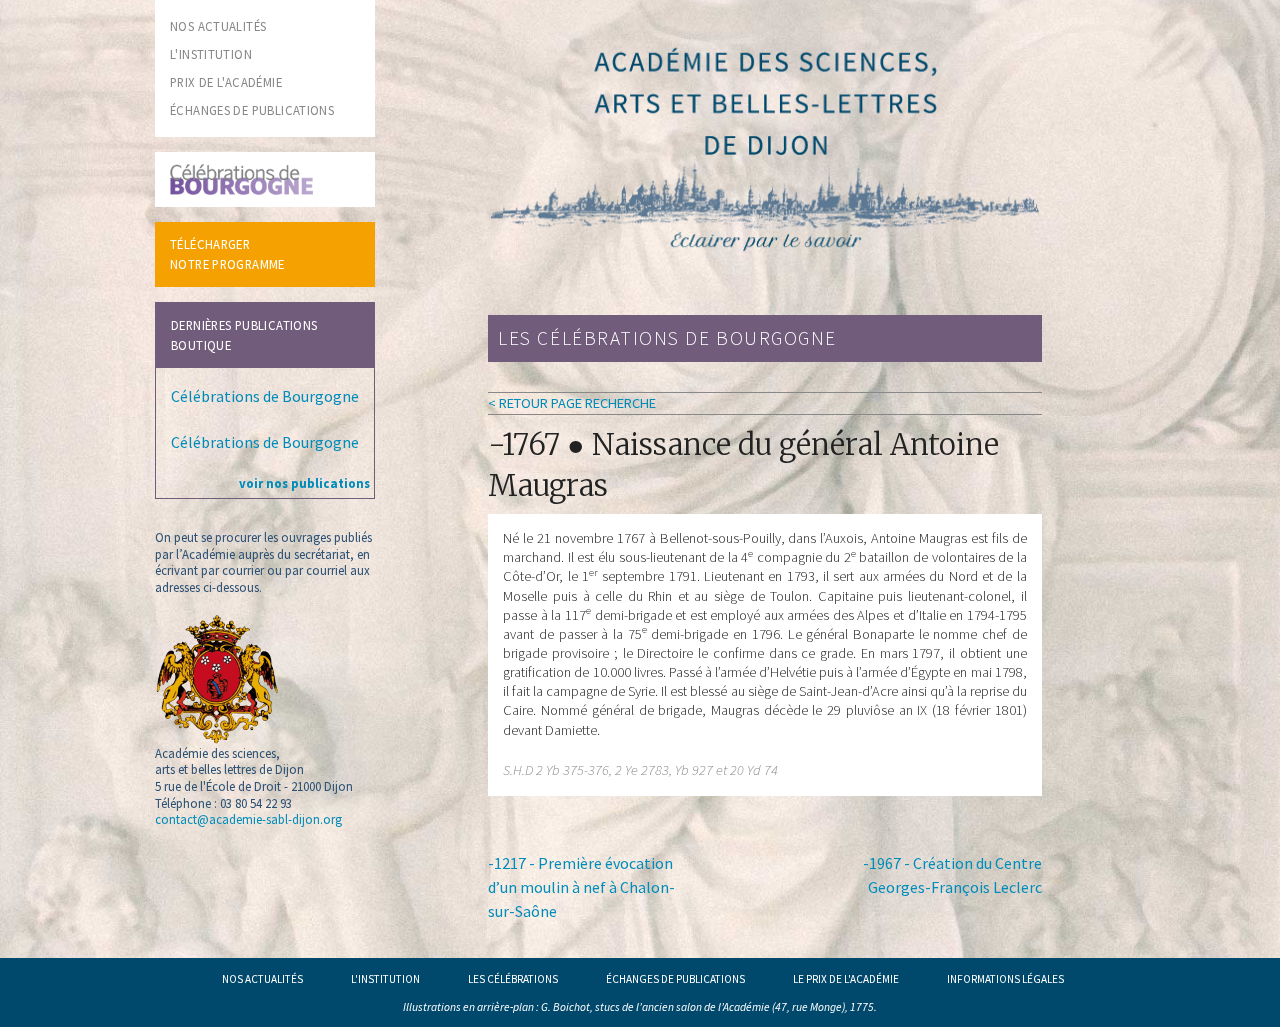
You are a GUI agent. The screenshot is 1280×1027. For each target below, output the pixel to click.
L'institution (385, 979)
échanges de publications (252, 110)
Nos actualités (262, 979)
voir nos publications (304, 483)
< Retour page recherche (572, 403)
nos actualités (218, 26)
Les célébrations (513, 979)
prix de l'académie (226, 82)
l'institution (211, 54)
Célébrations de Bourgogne (265, 396)
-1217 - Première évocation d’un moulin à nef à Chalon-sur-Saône (581, 887)
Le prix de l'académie (846, 979)
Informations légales (1005, 979)
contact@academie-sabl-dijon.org (248, 819)
